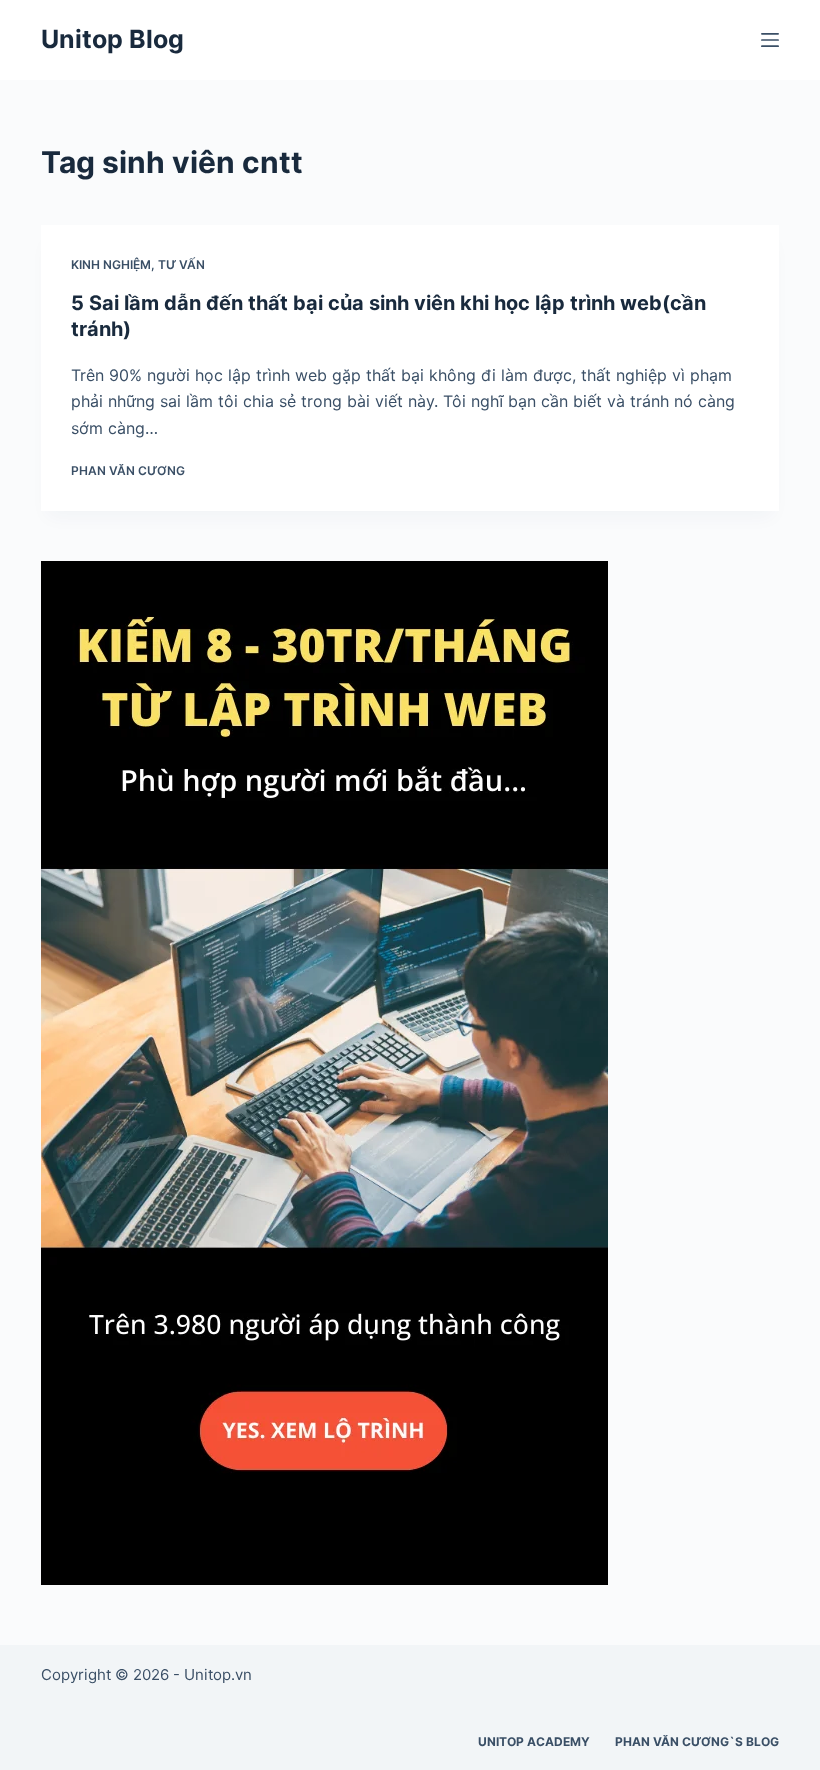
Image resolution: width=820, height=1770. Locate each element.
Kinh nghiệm (111, 264)
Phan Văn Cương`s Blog (697, 1741)
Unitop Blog (112, 39)
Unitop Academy (534, 1741)
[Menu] (770, 40)
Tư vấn (181, 264)
